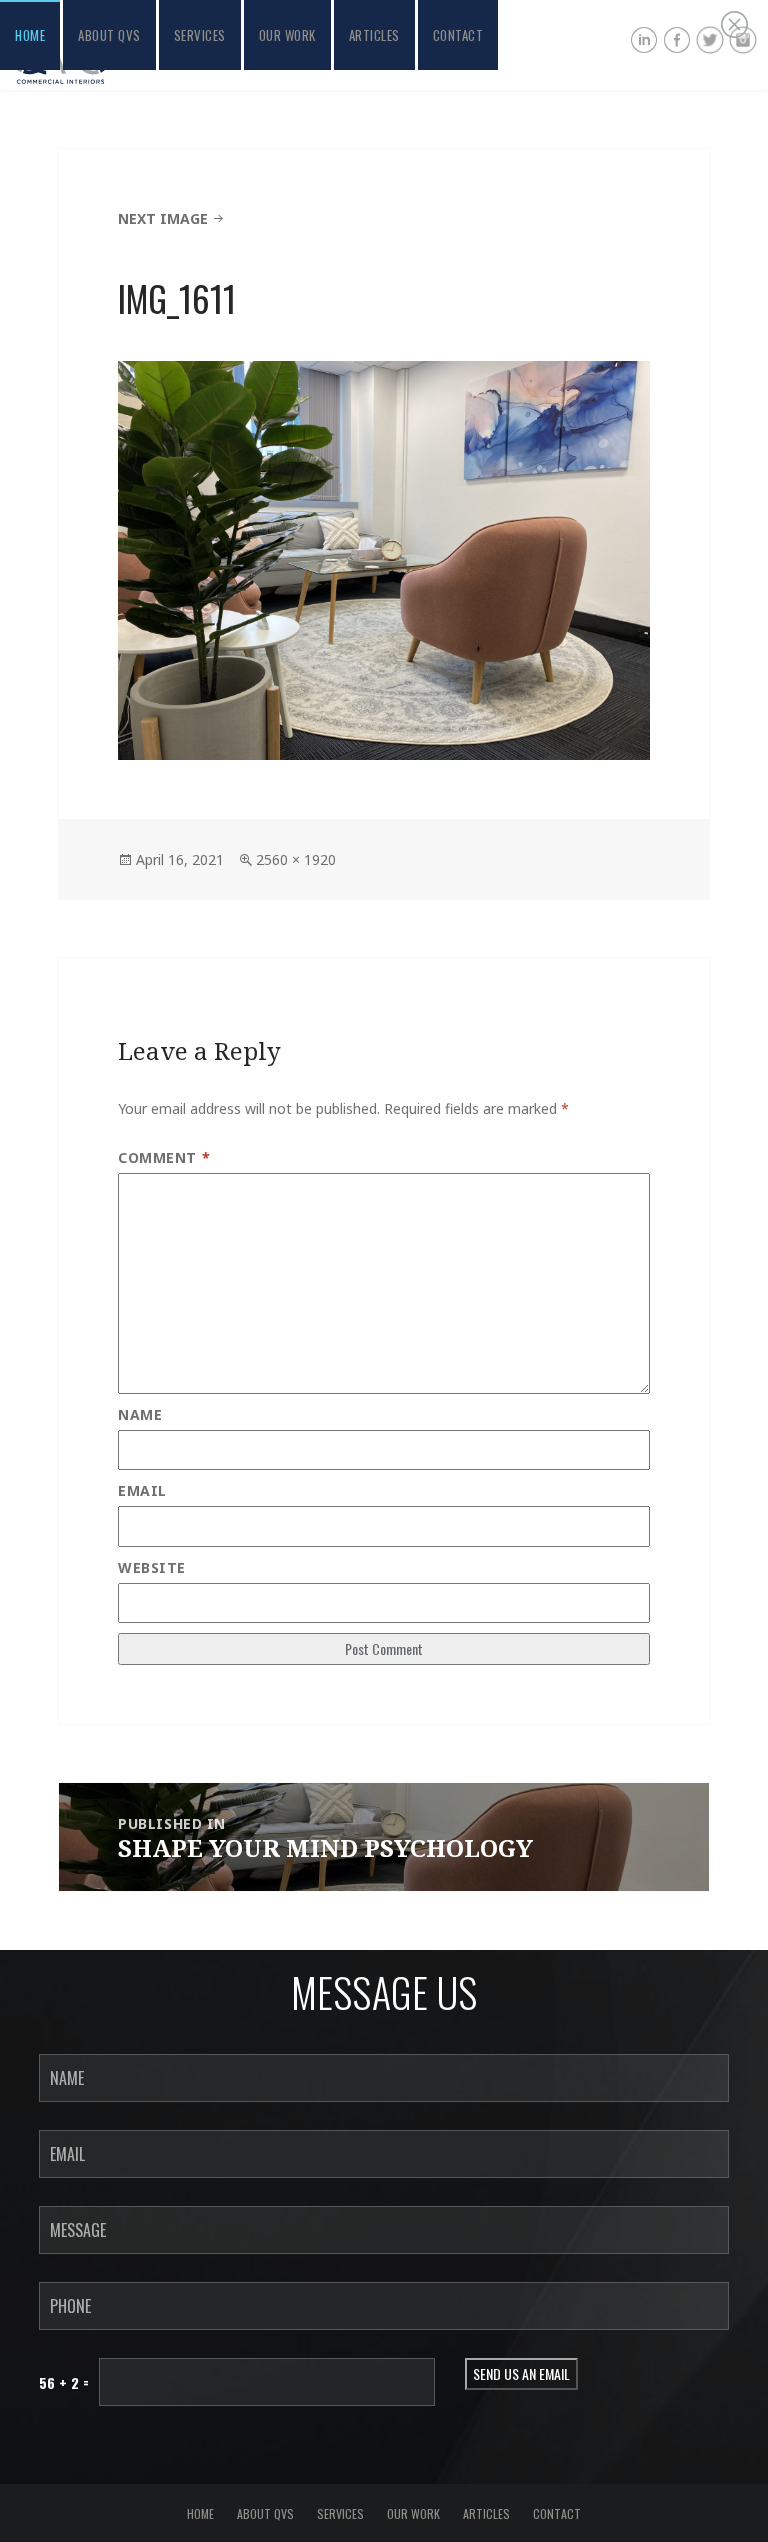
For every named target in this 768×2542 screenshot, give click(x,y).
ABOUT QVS (109, 35)
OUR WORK (287, 35)
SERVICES (200, 35)
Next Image (163, 218)
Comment (164, 1157)
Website (152, 1567)
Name (140, 1414)
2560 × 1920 (296, 859)
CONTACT (458, 35)
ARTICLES (374, 35)
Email (142, 1490)
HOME (30, 35)
